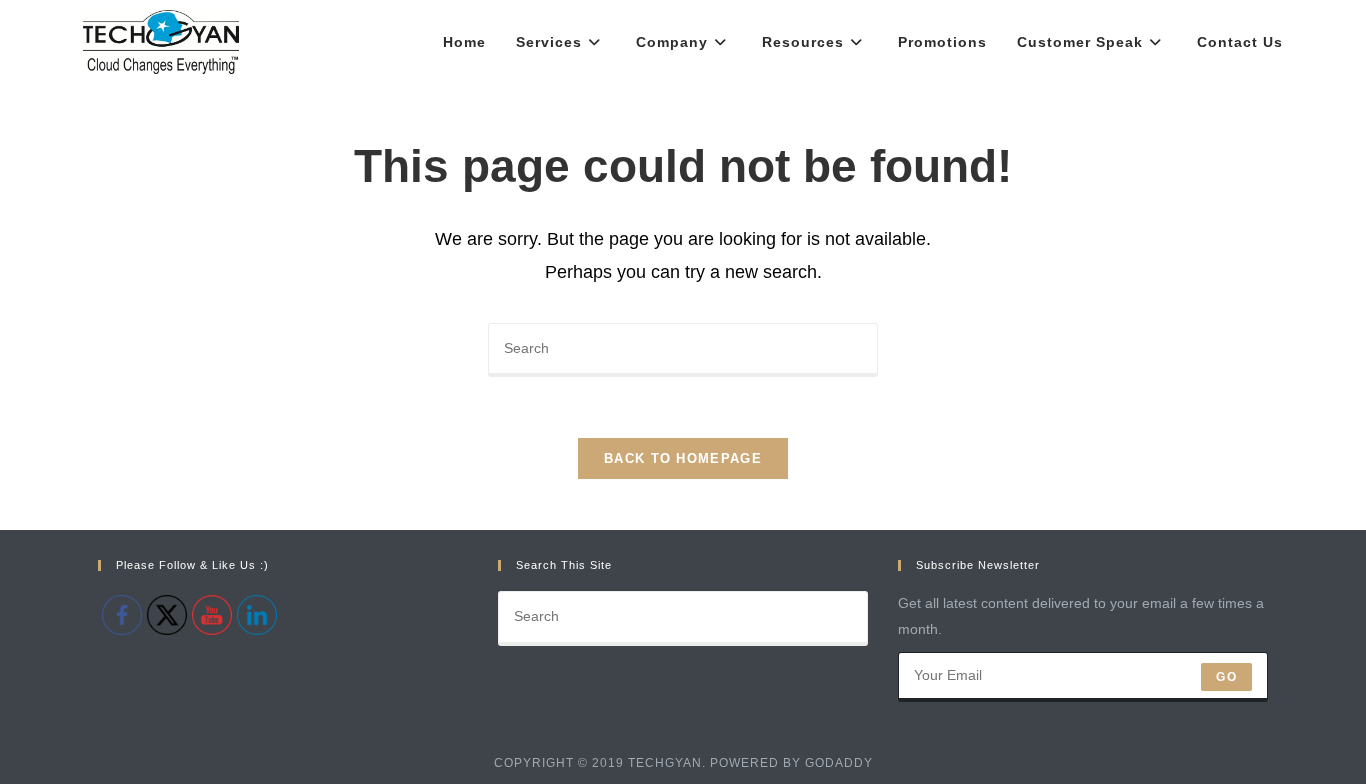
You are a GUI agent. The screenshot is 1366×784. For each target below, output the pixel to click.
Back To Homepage (683, 458)
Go (1226, 677)
